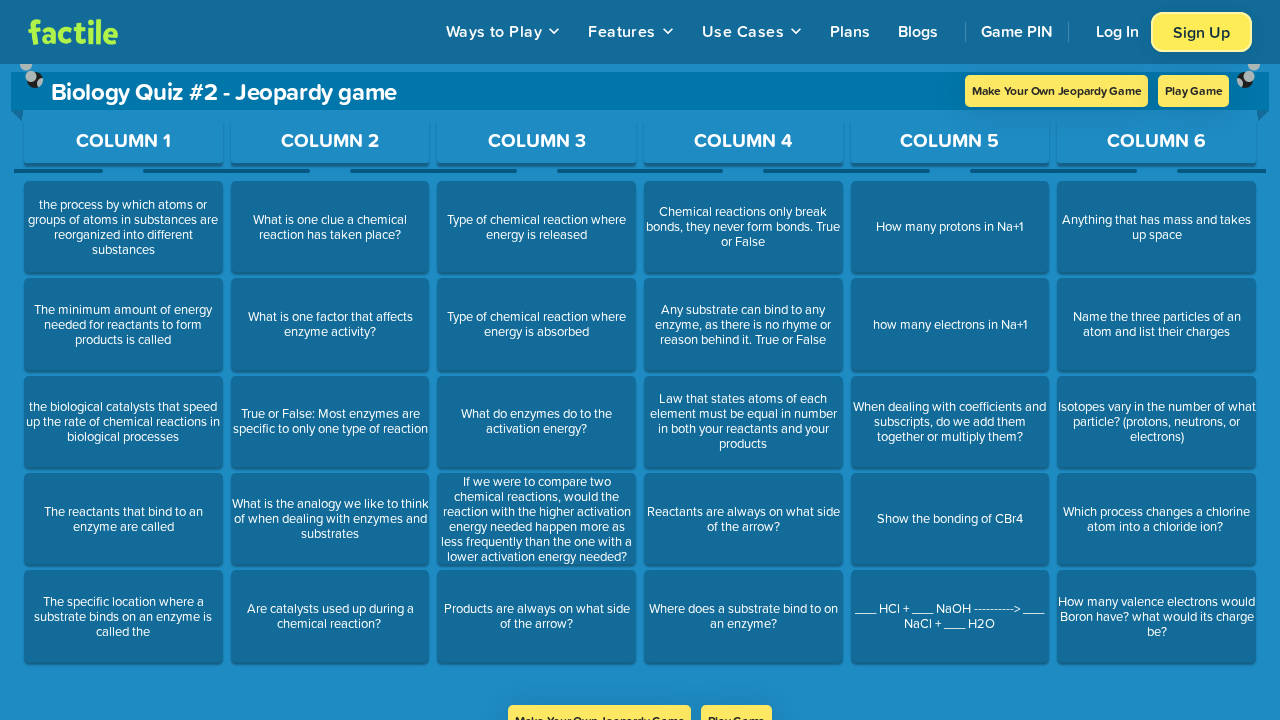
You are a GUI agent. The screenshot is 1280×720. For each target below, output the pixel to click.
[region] (640, 384)
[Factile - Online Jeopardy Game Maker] (73, 32)
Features (622, 31)
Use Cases (743, 31)
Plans (850, 31)
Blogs (918, 31)
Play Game (1193, 90)
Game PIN (1017, 31)
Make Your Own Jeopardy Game (1057, 90)
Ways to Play (494, 31)
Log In (1117, 31)
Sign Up (1201, 32)
